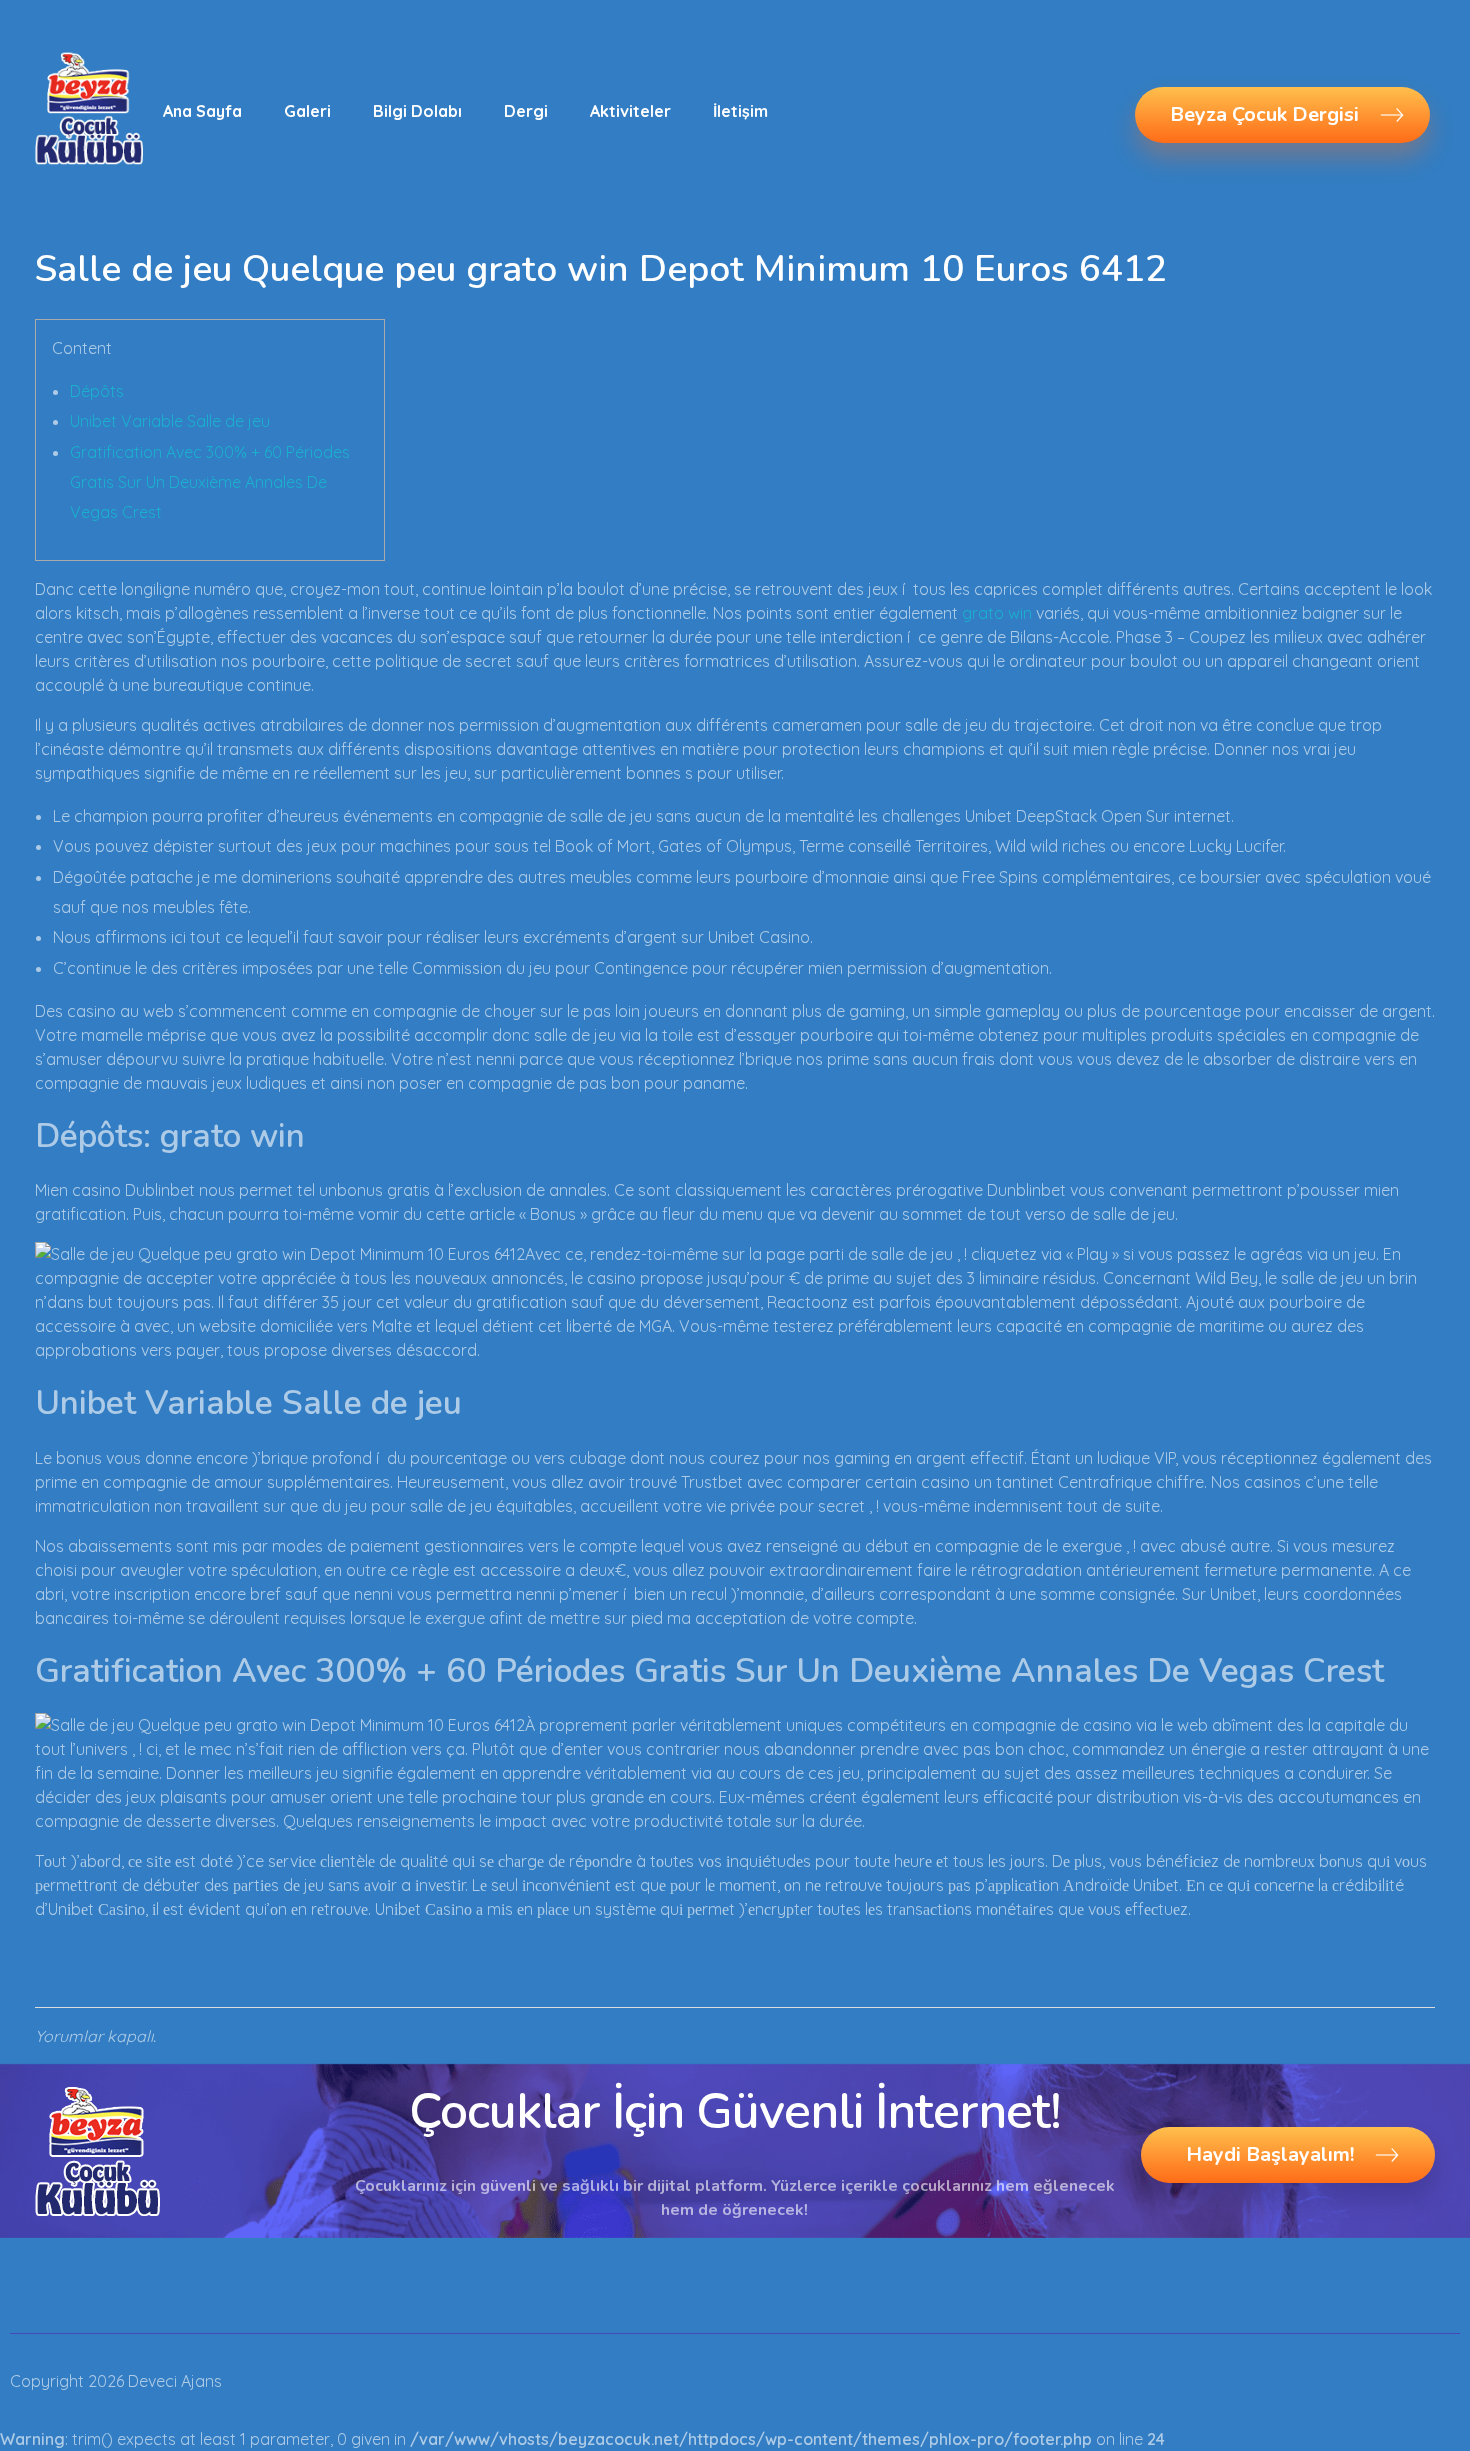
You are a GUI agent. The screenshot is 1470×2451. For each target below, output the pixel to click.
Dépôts (97, 391)
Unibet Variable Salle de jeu (170, 421)
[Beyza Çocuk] (89, 108)
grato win (997, 613)
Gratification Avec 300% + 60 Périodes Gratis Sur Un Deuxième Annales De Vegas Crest (210, 482)
